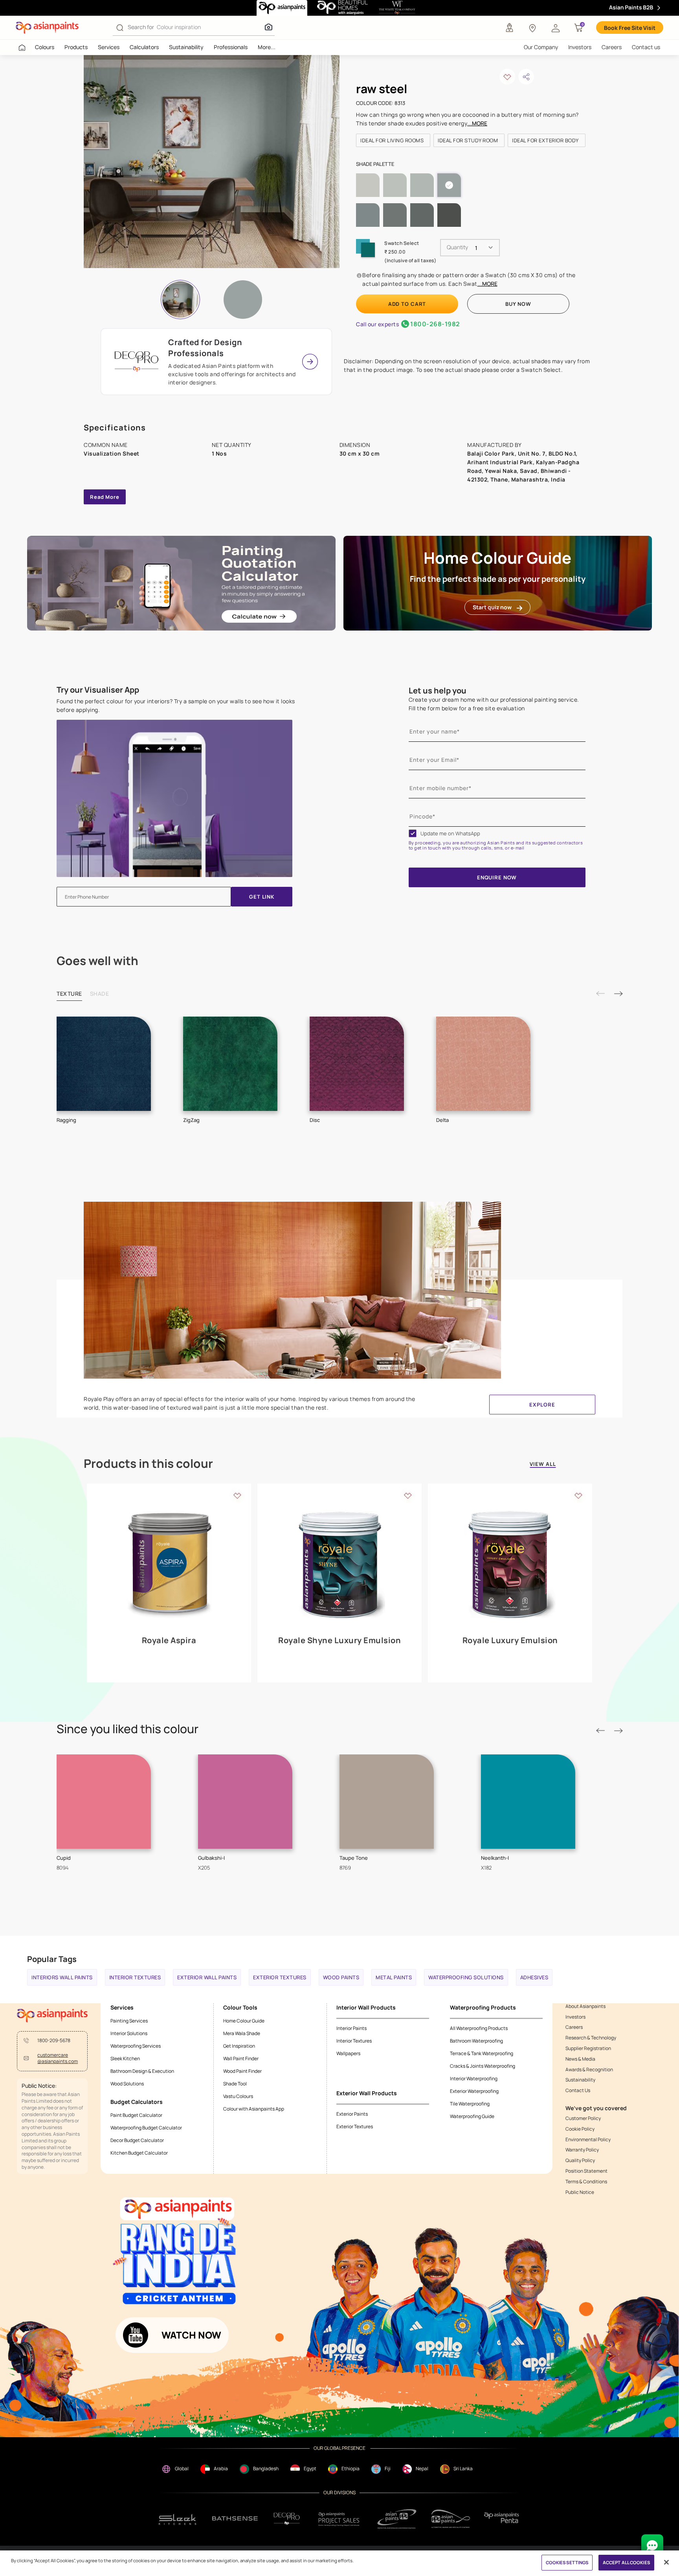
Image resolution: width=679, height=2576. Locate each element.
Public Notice (580, 2192)
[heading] (393, 140)
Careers (612, 47)
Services (109, 47)
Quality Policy (580, 2160)
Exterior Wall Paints (207, 1977)
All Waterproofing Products (479, 2028)
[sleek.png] (178, 2519)
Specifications (115, 427)
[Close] (666, 2562)
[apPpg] (451, 2519)
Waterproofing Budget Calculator (146, 2128)
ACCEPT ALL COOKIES (626, 2562)
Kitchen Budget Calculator (139, 2153)
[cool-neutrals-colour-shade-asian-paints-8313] (212, 162)
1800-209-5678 (54, 2041)
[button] (556, 28)
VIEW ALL (543, 1465)
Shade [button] (100, 994)
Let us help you (438, 690)
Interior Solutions (129, 2033)
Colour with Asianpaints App (254, 2109)
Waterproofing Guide (472, 2116)
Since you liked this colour (128, 1729)
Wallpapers (348, 2053)
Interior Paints (351, 2028)
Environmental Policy (588, 2140)
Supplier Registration (588, 2048)
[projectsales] (339, 2519)
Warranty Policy (582, 2150)
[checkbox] (413, 833)
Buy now (518, 304)
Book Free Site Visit (630, 28)
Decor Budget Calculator (137, 2140)
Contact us (646, 47)
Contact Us (578, 2091)
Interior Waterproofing (474, 2079)
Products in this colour (148, 1464)
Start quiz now (492, 607)
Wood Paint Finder (242, 2071)
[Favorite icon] (237, 1495)
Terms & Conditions (586, 2182)
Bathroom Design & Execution (142, 2071)
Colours (45, 47)
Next (618, 994)
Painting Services (129, 2021)
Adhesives (534, 1977)
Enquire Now (497, 877)
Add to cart (407, 304)
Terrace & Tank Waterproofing (482, 2053)
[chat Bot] (652, 2545)
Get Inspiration (239, 2046)
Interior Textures (135, 1977)
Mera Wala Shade (242, 2033)
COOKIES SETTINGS (567, 2562)
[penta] (503, 2519)
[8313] (243, 300)
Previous (600, 994)
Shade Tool (235, 2084)
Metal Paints (394, 1977)
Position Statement (586, 2171)
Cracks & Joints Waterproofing (483, 2066)
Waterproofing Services (136, 2046)
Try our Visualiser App (98, 690)
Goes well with (97, 961)
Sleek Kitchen (125, 2058)
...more (477, 123)
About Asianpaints (585, 2006)
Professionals (231, 47)
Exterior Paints (352, 2114)
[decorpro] (287, 2519)
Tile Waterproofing (470, 2104)
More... (267, 47)
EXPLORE (542, 1405)
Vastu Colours (238, 2096)
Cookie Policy (580, 2129)
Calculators (144, 47)
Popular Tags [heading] (52, 1959)
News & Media (580, 2059)
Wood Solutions (127, 2084)
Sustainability (186, 47)
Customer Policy (583, 2118)
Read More (105, 497)
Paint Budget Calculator (136, 2115)
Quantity (457, 247)
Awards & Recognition (589, 2070)
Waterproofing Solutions (466, 1977)
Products (76, 47)
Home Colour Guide (244, 2021)
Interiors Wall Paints (62, 1977)
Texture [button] (69, 994)
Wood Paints (341, 1977)
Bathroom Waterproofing (476, 2041)
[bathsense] (235, 2519)
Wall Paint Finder (241, 2058)
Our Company (541, 47)
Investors (580, 47)
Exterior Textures (280, 1977)
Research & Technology (591, 2038)
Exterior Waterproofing (474, 2091)
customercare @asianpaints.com (58, 2058)
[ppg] (397, 2519)
